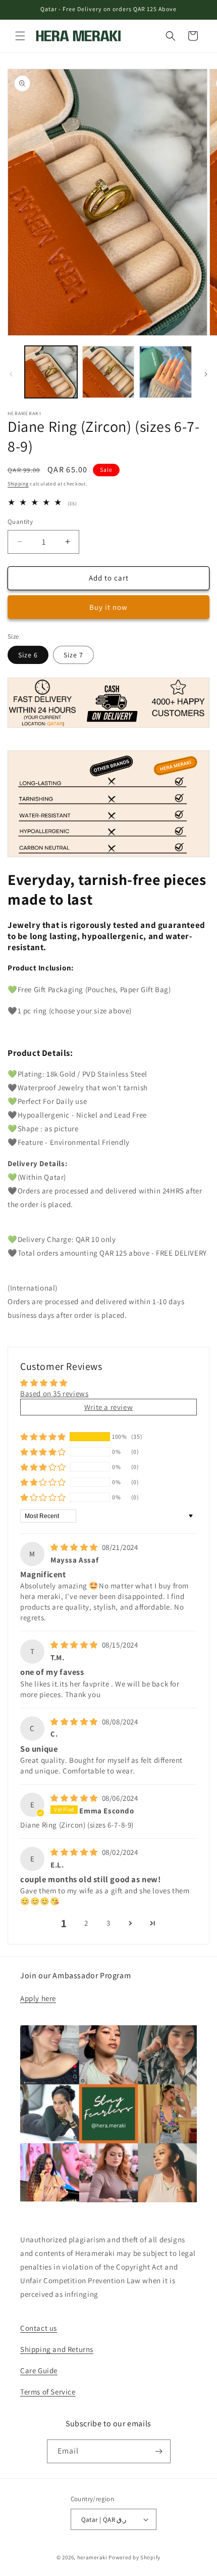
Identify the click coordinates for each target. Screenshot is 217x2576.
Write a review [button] (108, 1407)
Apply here (38, 1998)
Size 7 (73, 655)
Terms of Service (48, 2392)
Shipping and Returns (57, 2349)
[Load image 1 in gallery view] (51, 372)
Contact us (39, 2328)
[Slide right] (206, 374)
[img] (75, 1547)
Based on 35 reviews (54, 1393)
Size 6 (28, 655)
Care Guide (39, 2370)
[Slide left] (11, 374)
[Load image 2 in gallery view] (108, 372)
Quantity (20, 522)
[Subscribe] (159, 2451)
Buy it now (108, 607)
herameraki (92, 2557)
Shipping (18, 484)
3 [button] (108, 1923)
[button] (20, 36)
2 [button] (86, 1923)
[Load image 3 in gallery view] (166, 372)
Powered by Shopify (134, 2557)
